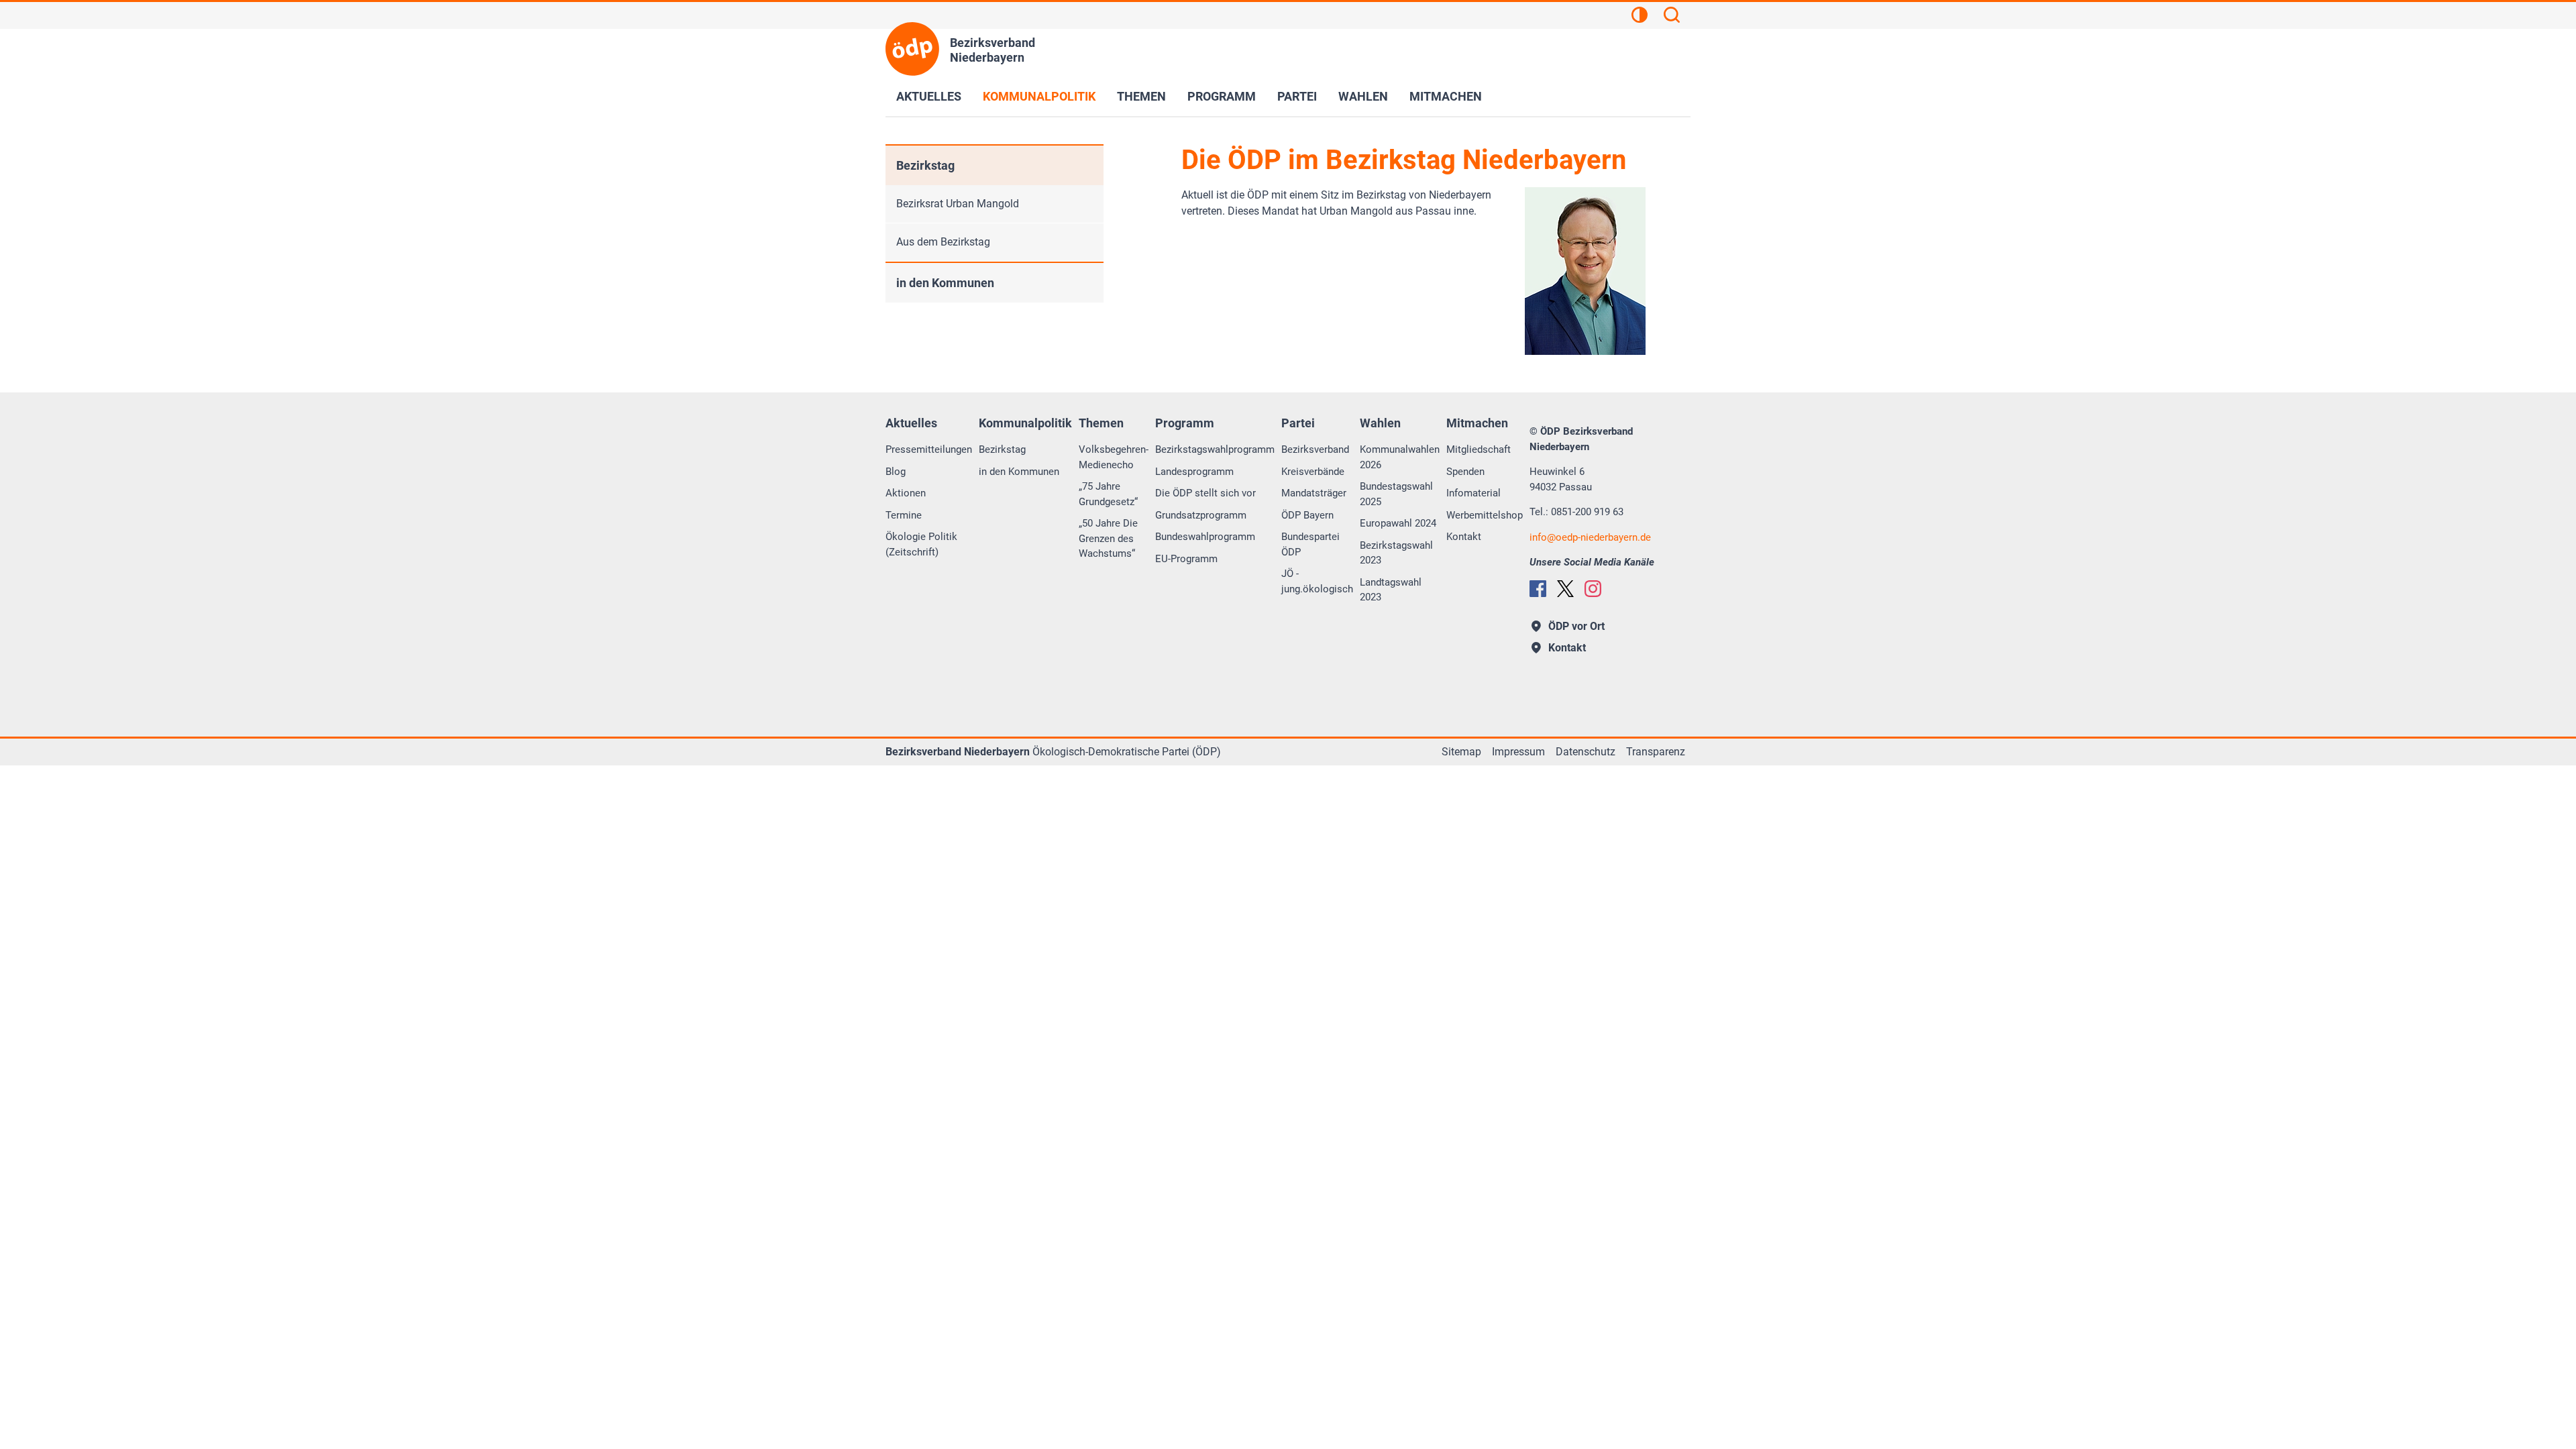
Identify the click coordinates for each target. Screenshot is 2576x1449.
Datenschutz (1586, 752)
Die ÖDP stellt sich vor (1205, 493)
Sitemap (1461, 752)
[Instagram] (1593, 589)
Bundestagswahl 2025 (1396, 494)
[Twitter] (1565, 589)
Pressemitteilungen (929, 449)
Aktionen (906, 493)
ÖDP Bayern (1307, 515)
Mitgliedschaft (1479, 449)
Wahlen (1363, 96)
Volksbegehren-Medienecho (1114, 457)
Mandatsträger (1314, 493)
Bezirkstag (925, 165)
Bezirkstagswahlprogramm (1215, 449)
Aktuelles (929, 96)
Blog (896, 472)
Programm (1222, 96)
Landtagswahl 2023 (1391, 590)
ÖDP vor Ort (1576, 626)
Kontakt (1464, 537)
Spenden (1465, 472)
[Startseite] (912, 49)
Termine (904, 515)
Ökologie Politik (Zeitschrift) (921, 544)
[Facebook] (1538, 589)
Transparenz (1656, 752)
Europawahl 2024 (1398, 523)
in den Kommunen (945, 283)
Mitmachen (1446, 96)
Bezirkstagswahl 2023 (1396, 553)
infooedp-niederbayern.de (1590, 537)
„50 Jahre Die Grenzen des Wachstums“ (1108, 538)
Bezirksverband (1315, 449)
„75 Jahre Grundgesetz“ (1108, 494)
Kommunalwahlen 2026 (1400, 457)
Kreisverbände (1313, 472)
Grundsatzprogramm (1201, 515)
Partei (1297, 96)
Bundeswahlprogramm (1205, 537)
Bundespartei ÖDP (1310, 544)
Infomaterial (1473, 493)
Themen (1141, 96)
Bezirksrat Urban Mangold (958, 204)
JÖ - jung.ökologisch (1317, 581)
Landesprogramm (1194, 472)
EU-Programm (1186, 559)
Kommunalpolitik (1039, 96)
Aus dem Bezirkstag (943, 242)
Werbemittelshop (1485, 515)
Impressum (1518, 752)
